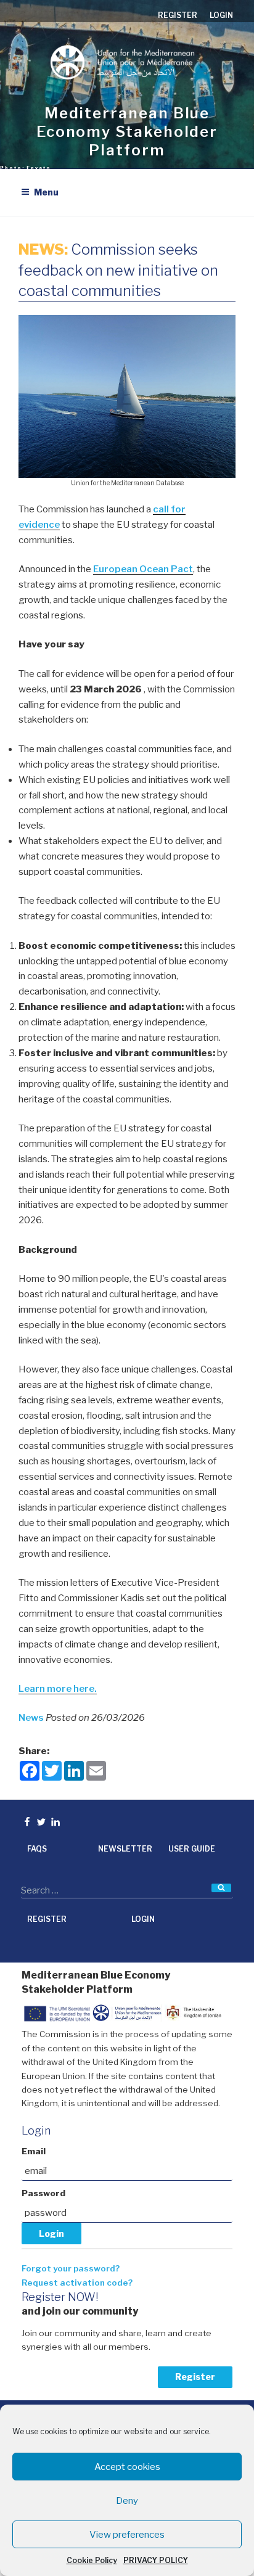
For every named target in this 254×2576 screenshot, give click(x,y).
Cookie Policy (92, 2560)
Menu (46, 192)
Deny (127, 2501)
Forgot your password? (71, 2268)
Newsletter (125, 1849)
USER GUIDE (192, 1849)
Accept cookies (127, 2467)
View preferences (127, 2535)
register (178, 15)
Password (43, 2193)
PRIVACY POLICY (156, 2560)
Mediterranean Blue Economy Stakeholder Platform (127, 132)
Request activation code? (77, 2283)
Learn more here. (58, 1689)
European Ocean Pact (143, 569)
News (32, 1718)
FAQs (37, 1849)
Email (34, 2151)
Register (195, 2377)
